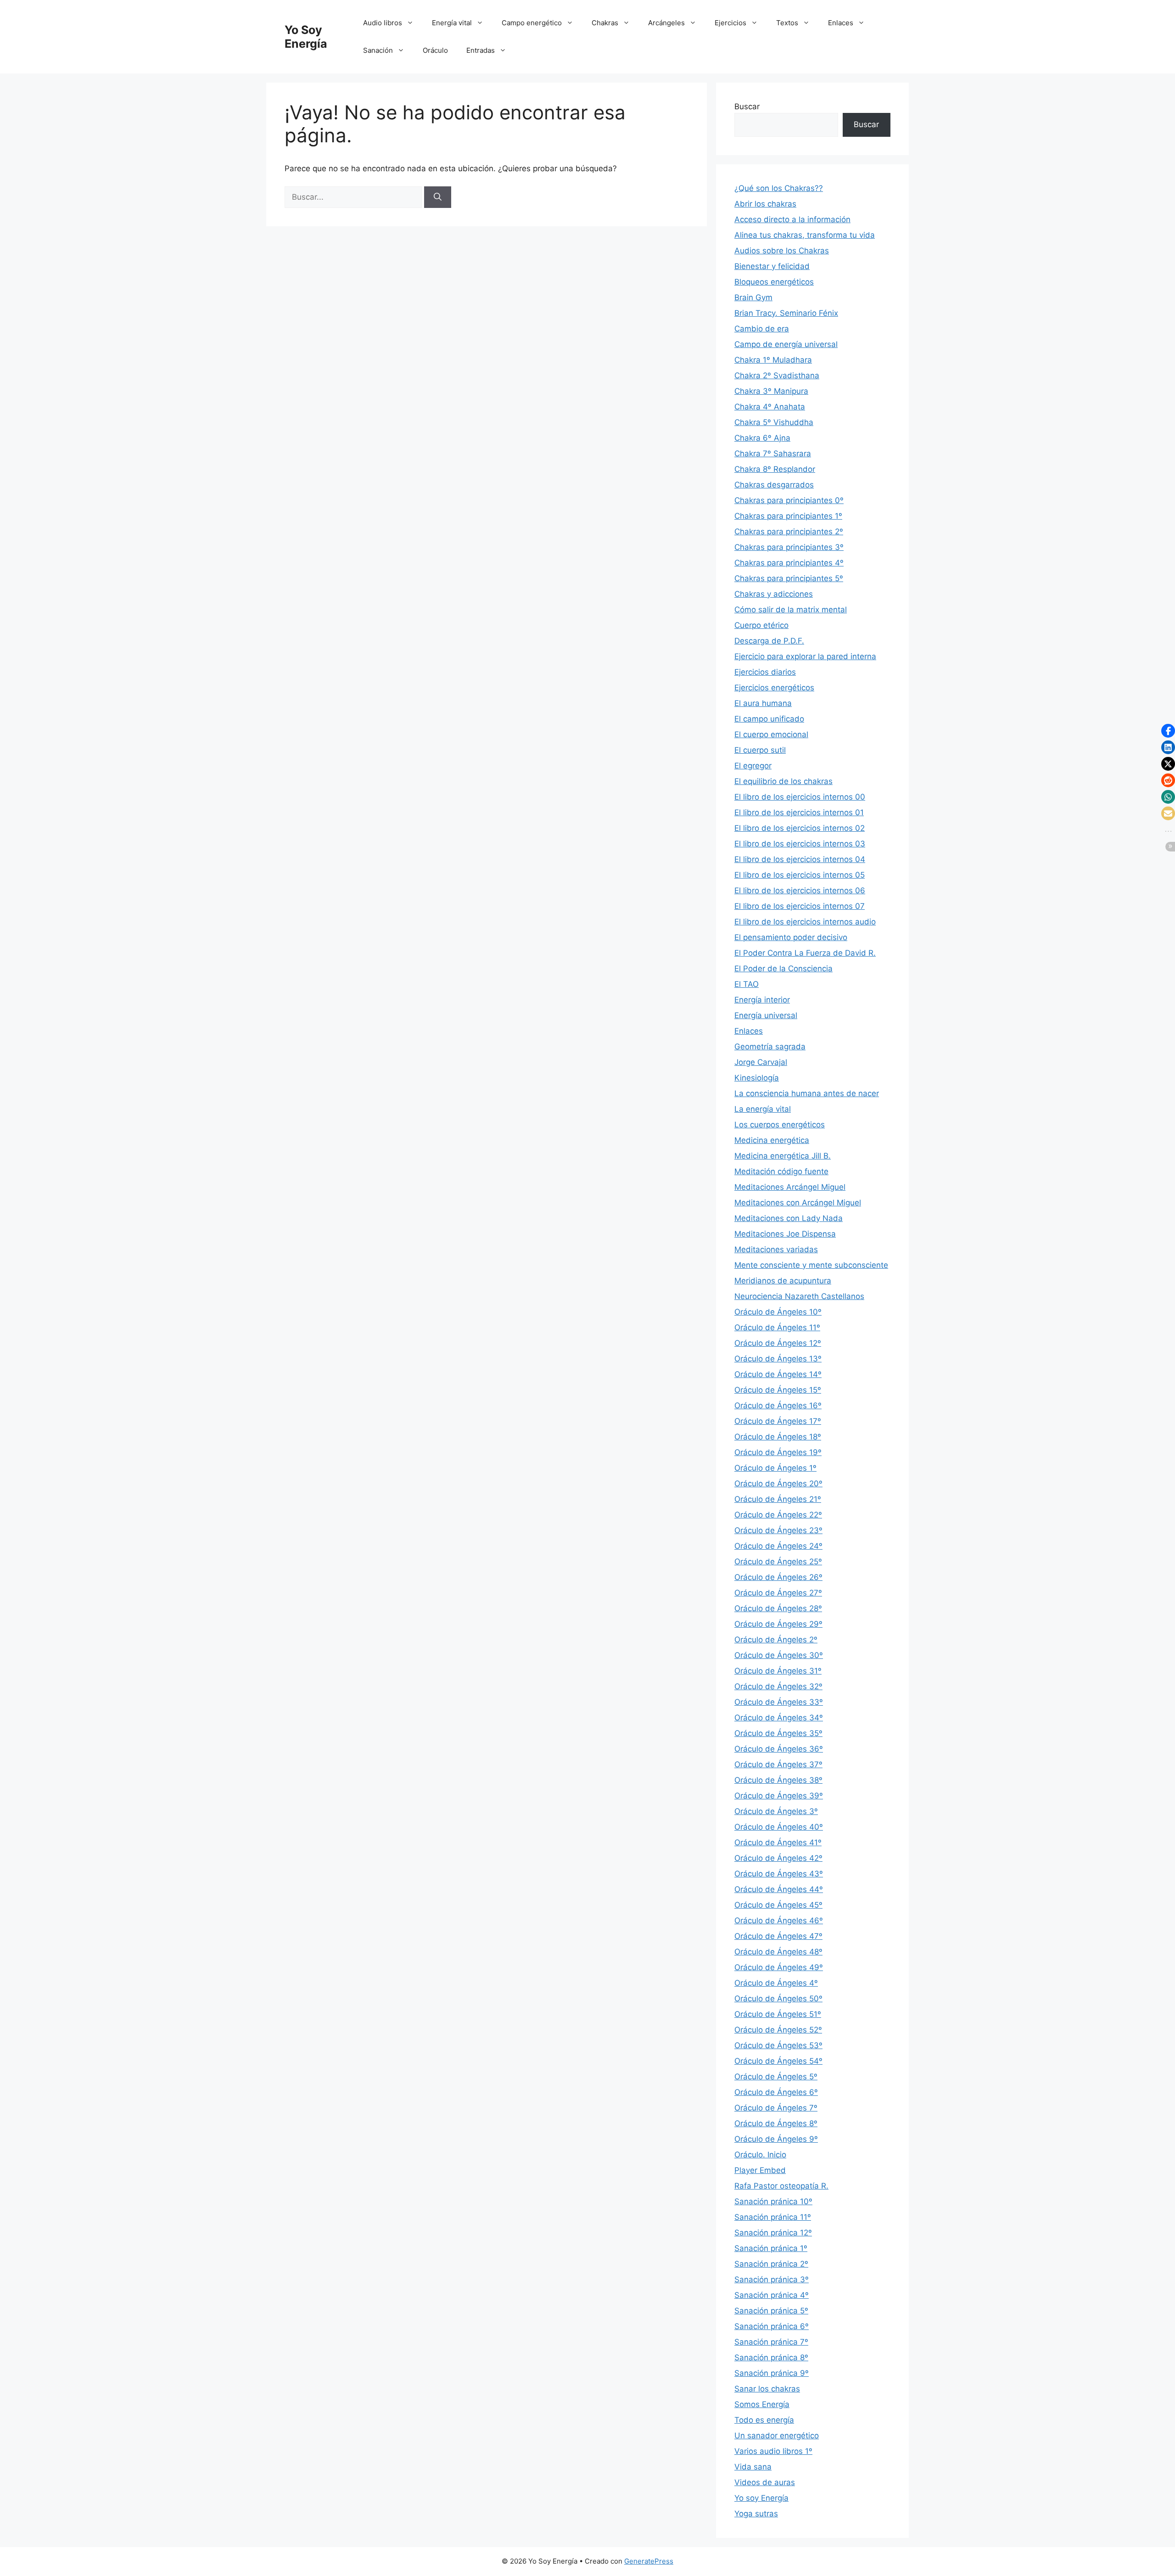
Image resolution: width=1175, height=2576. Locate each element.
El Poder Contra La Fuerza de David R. (805, 953)
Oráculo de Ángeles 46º (779, 1921)
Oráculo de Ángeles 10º (778, 1312)
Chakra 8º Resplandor (775, 469)
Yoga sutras (756, 2514)
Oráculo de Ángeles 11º (777, 1327)
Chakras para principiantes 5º (789, 578)
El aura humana (763, 703)
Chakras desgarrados (774, 485)
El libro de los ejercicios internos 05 (800, 875)
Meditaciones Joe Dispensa (785, 1234)
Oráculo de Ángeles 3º (776, 1811)
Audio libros (383, 23)
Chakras (605, 23)
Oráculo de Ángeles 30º (779, 1655)
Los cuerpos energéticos (780, 1125)
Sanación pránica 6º (772, 2326)
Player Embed (760, 2170)
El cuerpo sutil (760, 750)
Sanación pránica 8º (771, 2358)
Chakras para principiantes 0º (789, 500)
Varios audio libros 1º (773, 2451)
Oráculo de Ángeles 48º (778, 1952)
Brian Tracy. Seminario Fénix (786, 313)
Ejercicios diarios (765, 672)
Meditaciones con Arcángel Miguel (798, 1203)
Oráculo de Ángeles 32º (778, 1686)
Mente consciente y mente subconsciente (811, 1265)
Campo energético (532, 23)
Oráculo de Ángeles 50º (778, 1999)
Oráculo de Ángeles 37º (778, 1764)
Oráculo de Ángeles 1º (775, 1468)
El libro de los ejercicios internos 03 (800, 844)
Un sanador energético (777, 2436)
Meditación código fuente (781, 1171)
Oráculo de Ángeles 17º (778, 1421)
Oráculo (435, 50)
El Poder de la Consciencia (783, 969)
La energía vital (763, 1109)
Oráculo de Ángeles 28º (778, 1608)
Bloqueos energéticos (774, 282)
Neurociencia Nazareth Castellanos (799, 1296)
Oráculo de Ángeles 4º (776, 1983)
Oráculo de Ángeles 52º (778, 2030)
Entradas (481, 50)
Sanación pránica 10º (773, 2201)
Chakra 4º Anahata (770, 407)
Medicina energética (772, 1140)
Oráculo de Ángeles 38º (778, 1780)
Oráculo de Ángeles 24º (778, 1546)
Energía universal (766, 1015)
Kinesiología (757, 1078)
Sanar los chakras (767, 2389)
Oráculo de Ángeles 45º (778, 1905)
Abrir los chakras (765, 204)
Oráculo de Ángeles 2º (776, 1640)
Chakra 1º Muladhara (773, 360)
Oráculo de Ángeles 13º (778, 1359)
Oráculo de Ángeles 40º (779, 1827)
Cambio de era (762, 329)
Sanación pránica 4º (772, 2295)
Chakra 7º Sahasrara (773, 454)
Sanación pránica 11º (773, 2217)
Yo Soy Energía (306, 37)
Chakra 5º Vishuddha (774, 422)
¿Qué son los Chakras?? (779, 188)
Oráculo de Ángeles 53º (778, 2045)
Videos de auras (765, 2482)
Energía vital (452, 23)
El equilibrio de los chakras (783, 781)
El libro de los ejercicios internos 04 (800, 859)
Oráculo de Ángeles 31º (778, 1671)
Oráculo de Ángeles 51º (778, 2014)
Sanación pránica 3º (772, 2279)
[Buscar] (438, 197)
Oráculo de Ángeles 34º (779, 1718)
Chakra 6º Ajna (762, 438)
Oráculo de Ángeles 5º (776, 2077)
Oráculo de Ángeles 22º (778, 1515)
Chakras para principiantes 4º (789, 563)
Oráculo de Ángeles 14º (778, 1374)
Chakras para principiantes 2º (789, 532)
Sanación (378, 50)
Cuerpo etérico (761, 625)
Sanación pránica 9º (772, 2373)
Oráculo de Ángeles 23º (778, 1530)
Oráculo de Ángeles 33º (779, 1702)
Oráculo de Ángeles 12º (778, 1343)
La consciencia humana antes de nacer (807, 1093)
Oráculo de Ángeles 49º (779, 1967)
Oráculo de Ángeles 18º (778, 1437)
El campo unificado (769, 719)
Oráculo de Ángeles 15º (778, 1390)
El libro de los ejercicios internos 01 (799, 812)
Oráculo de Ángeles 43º (779, 1874)
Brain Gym (753, 297)
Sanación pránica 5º (771, 2311)
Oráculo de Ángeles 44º (779, 1889)
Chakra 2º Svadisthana (777, 375)
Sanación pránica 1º (771, 2248)
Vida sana (753, 2467)
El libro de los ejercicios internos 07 (800, 906)
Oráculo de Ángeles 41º (778, 1842)
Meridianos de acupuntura (783, 1281)
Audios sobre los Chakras (782, 251)
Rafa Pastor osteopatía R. (781, 2186)
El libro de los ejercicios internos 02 (800, 828)
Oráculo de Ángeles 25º (778, 1562)
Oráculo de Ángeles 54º (778, 2061)
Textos (787, 23)
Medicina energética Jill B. (783, 1156)
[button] (1168, 731)
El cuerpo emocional (771, 734)
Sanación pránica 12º (773, 2233)
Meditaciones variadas (776, 1249)
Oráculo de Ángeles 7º (776, 2108)
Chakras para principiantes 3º (789, 547)
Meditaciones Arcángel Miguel (790, 1187)
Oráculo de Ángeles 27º (778, 1593)
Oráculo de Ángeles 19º (778, 1452)
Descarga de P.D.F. (769, 641)
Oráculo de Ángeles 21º (778, 1499)
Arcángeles (666, 23)
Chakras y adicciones (774, 594)
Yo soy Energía (761, 2498)
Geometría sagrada (770, 1047)
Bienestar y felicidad (772, 266)
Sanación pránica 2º (771, 2264)
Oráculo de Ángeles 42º (778, 1858)
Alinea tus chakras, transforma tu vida (805, 235)
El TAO (747, 984)
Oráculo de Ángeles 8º (776, 2123)
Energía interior (762, 1000)
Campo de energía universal (786, 344)
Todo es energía (764, 2420)
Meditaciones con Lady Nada (789, 1218)
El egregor (753, 766)
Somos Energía (762, 2404)
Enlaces (841, 23)
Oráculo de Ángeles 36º (779, 1749)
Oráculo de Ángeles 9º (776, 2139)
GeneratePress (649, 2561)
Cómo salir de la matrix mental (791, 610)
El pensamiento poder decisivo (791, 937)
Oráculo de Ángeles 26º (778, 1577)
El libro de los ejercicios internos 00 (800, 797)
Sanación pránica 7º (771, 2342)
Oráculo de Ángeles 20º (778, 1484)
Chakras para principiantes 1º (788, 516)
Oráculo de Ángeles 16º (778, 1406)
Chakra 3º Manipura (771, 391)
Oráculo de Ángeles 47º (778, 1936)
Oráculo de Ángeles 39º (779, 1796)
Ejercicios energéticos (774, 688)
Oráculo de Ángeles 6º (776, 2092)
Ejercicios (730, 23)
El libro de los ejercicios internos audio (805, 922)
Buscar (747, 106)
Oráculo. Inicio (760, 2155)
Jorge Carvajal (761, 1062)
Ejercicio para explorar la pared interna (805, 656)
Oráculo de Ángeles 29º (778, 1624)
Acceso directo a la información (792, 219)
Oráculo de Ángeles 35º (778, 1733)
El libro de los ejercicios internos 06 (800, 890)
